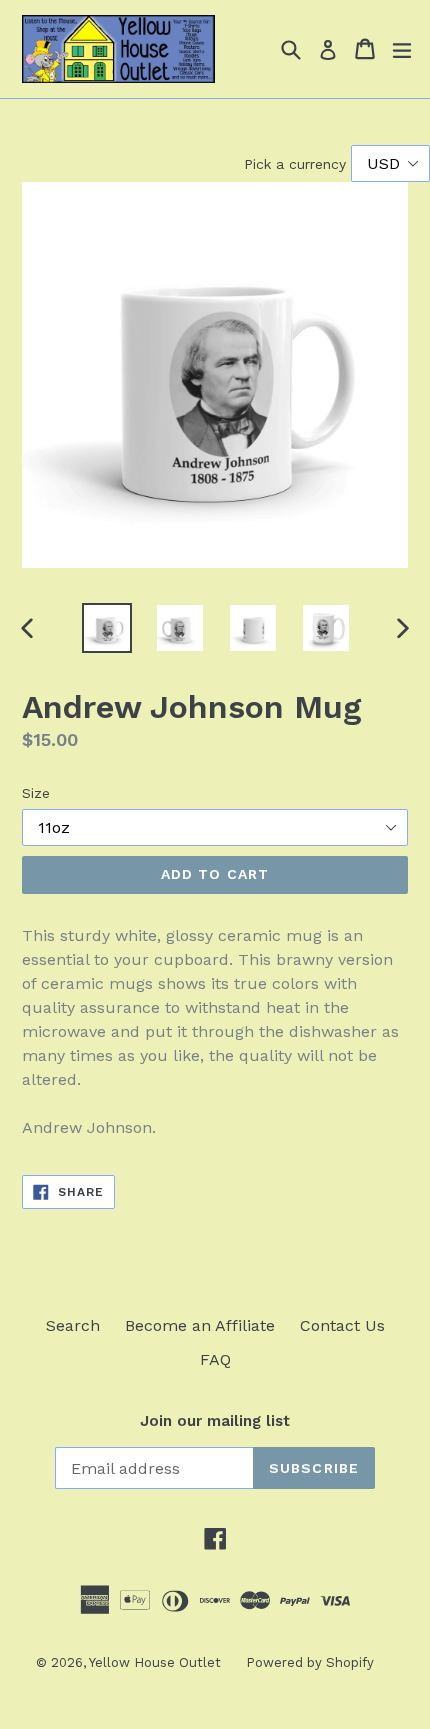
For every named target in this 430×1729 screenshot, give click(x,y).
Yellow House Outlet (155, 1662)
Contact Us (342, 1325)
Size (36, 793)
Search (73, 1325)
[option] (106, 628)
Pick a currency (297, 164)
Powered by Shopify (310, 1662)
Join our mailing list (215, 1421)
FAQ (215, 1359)
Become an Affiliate (200, 1325)
